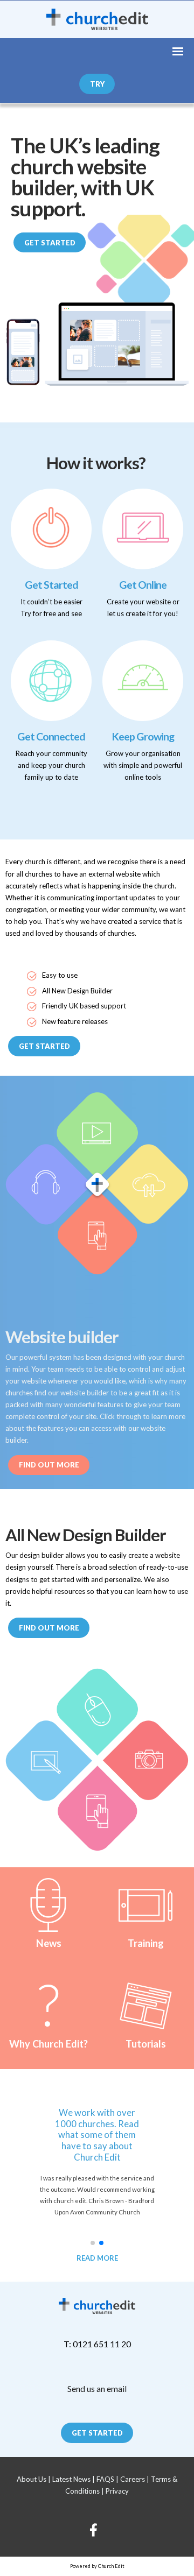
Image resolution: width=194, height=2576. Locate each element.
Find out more (49, 1628)
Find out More (49, 1465)
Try (97, 84)
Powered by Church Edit (97, 2566)
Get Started (50, 243)
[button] (93, 2243)
